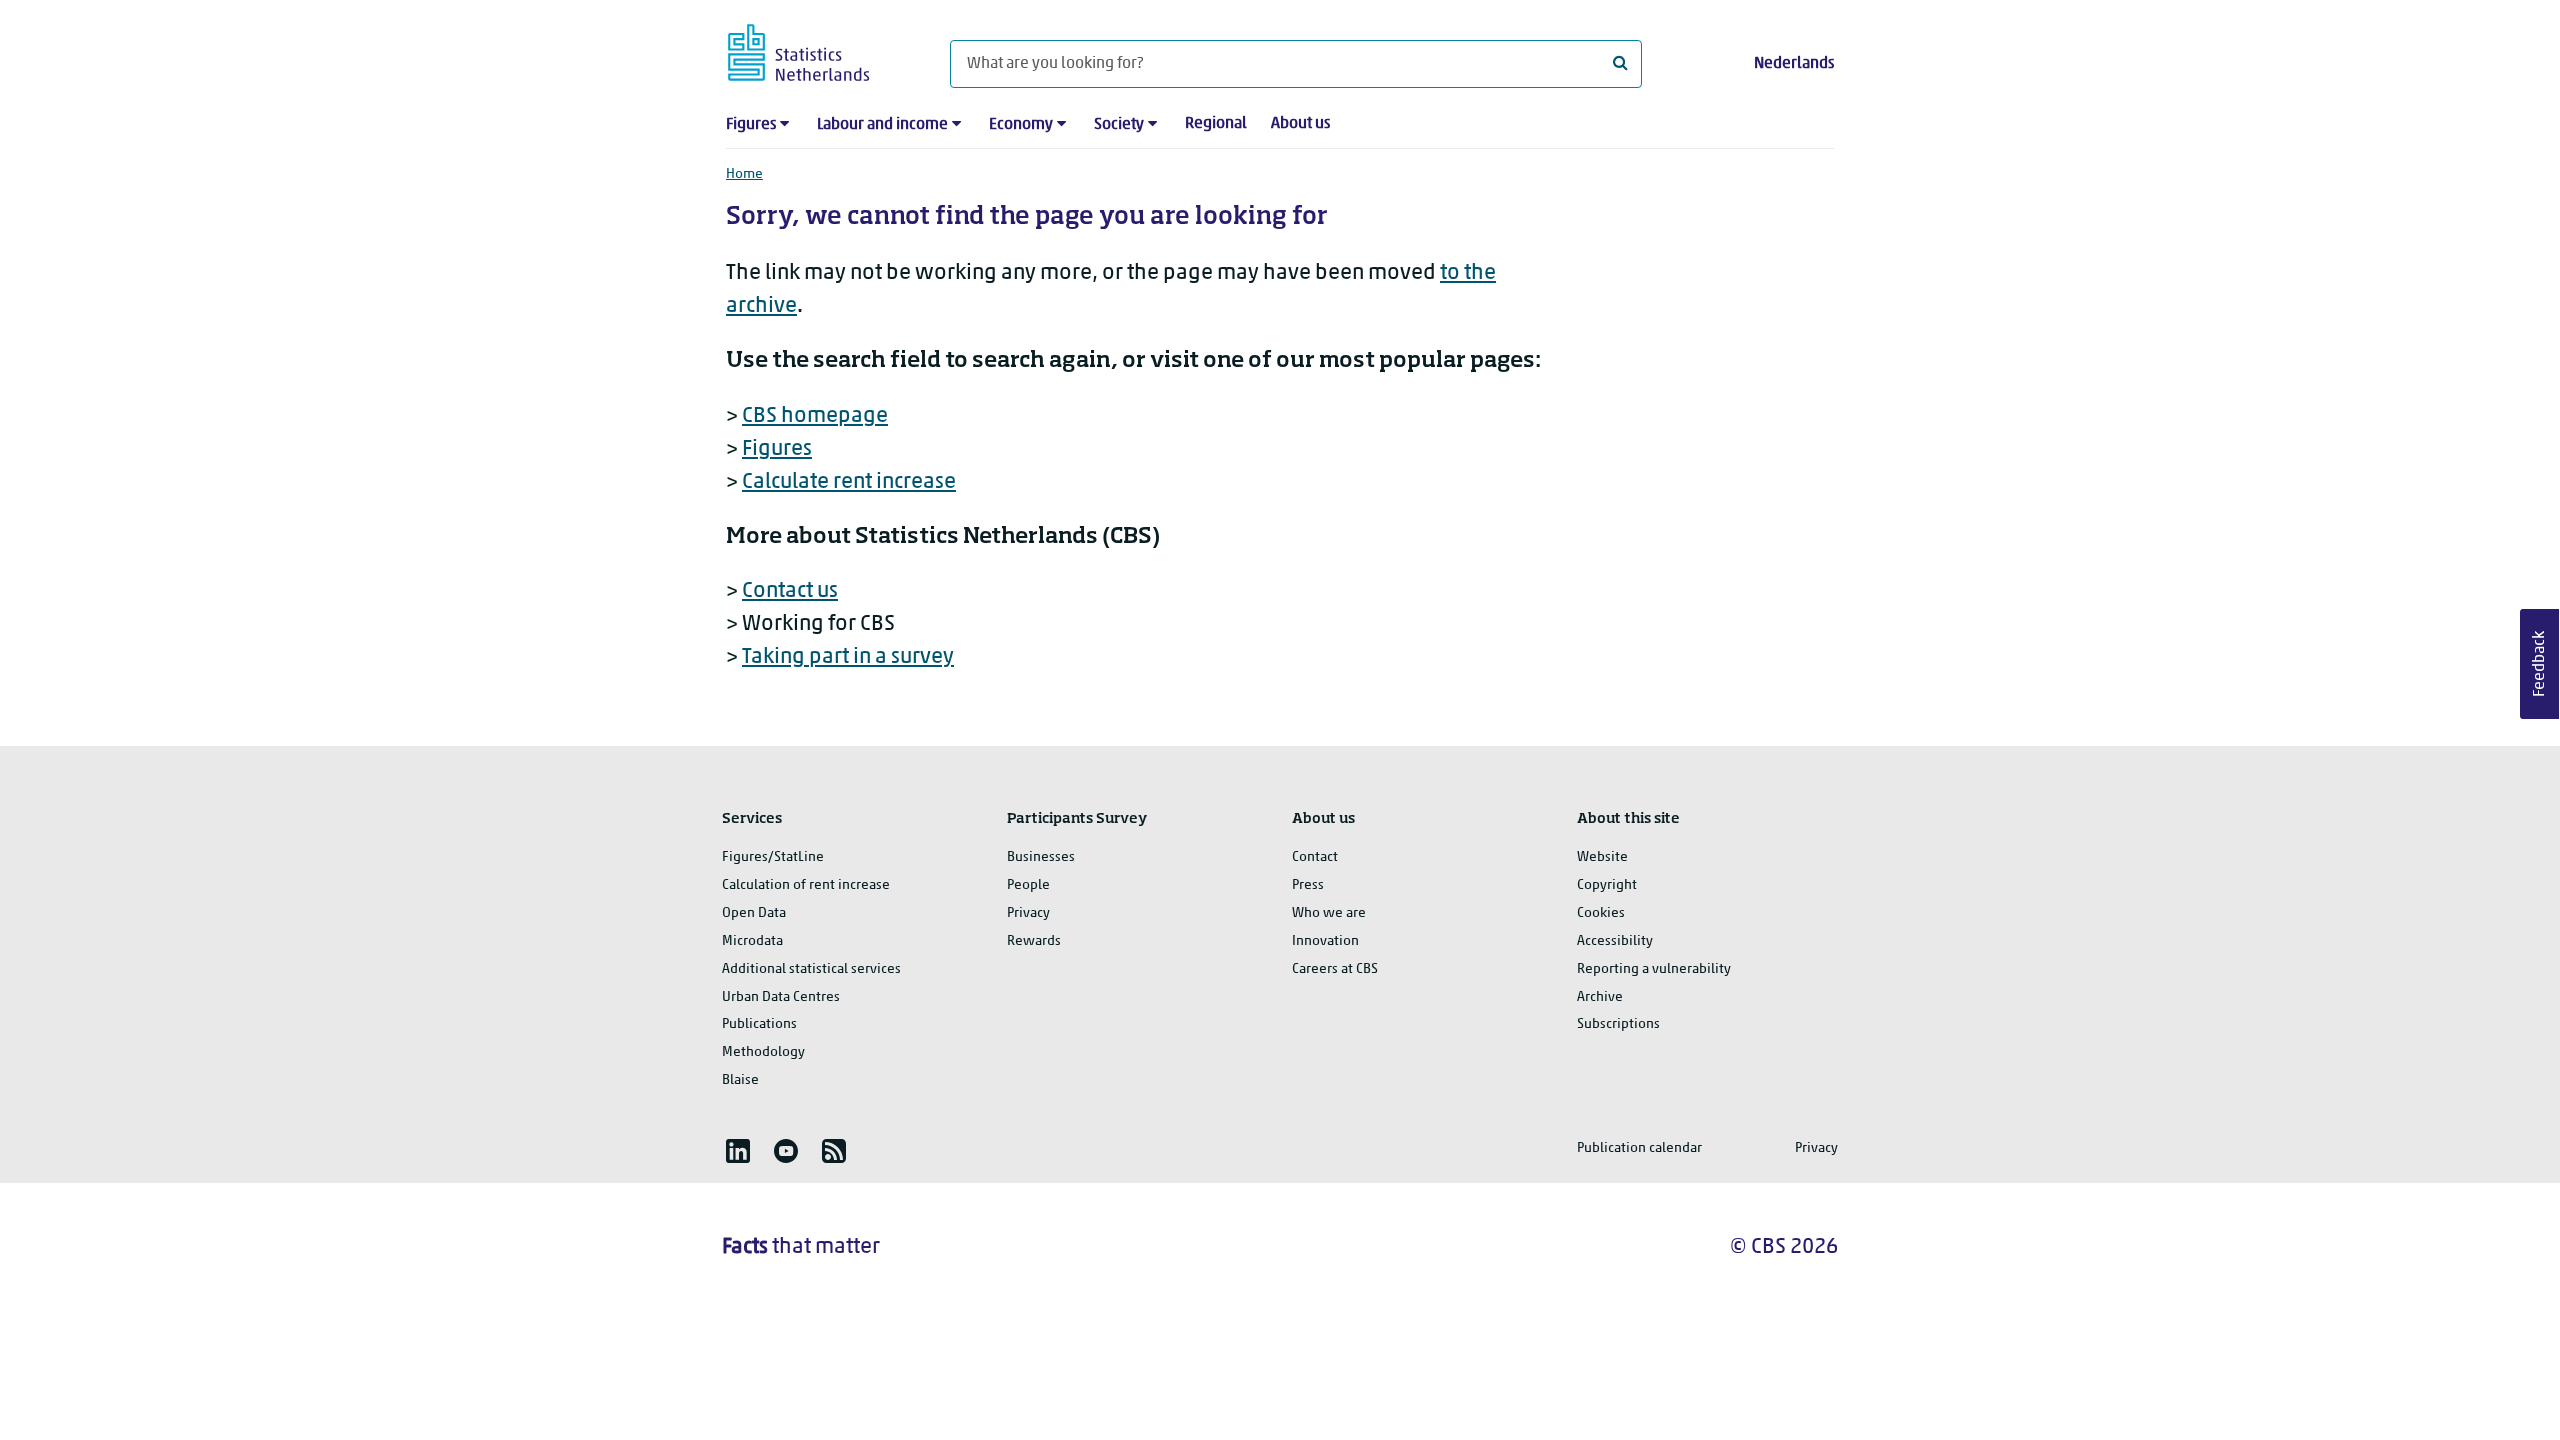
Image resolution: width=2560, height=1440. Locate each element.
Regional (1216, 124)
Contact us (790, 591)
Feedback (2540, 664)
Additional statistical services (811, 969)
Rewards (1034, 941)
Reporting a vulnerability (1654, 969)
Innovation (1325, 941)
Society (1119, 125)
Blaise (740, 1080)
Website (1602, 857)
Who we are (1329, 913)
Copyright (1607, 885)
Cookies (1601, 913)
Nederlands (1794, 64)
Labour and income (882, 125)
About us (1300, 124)
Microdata (752, 941)
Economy (1021, 125)
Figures (751, 125)
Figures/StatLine (773, 857)
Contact (1315, 857)
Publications (759, 1024)
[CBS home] (818, 49)
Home (744, 174)
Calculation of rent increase (806, 885)
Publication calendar (1639, 1148)
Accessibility (1615, 941)
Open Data (754, 913)
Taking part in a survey (848, 657)
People (1028, 885)
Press (1308, 885)
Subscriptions (1618, 1024)
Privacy (1028, 913)
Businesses (1041, 857)
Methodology (763, 1052)
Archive (1600, 997)
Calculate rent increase (849, 482)
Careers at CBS (1335, 969)
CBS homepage (815, 416)
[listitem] (738, 1151)
